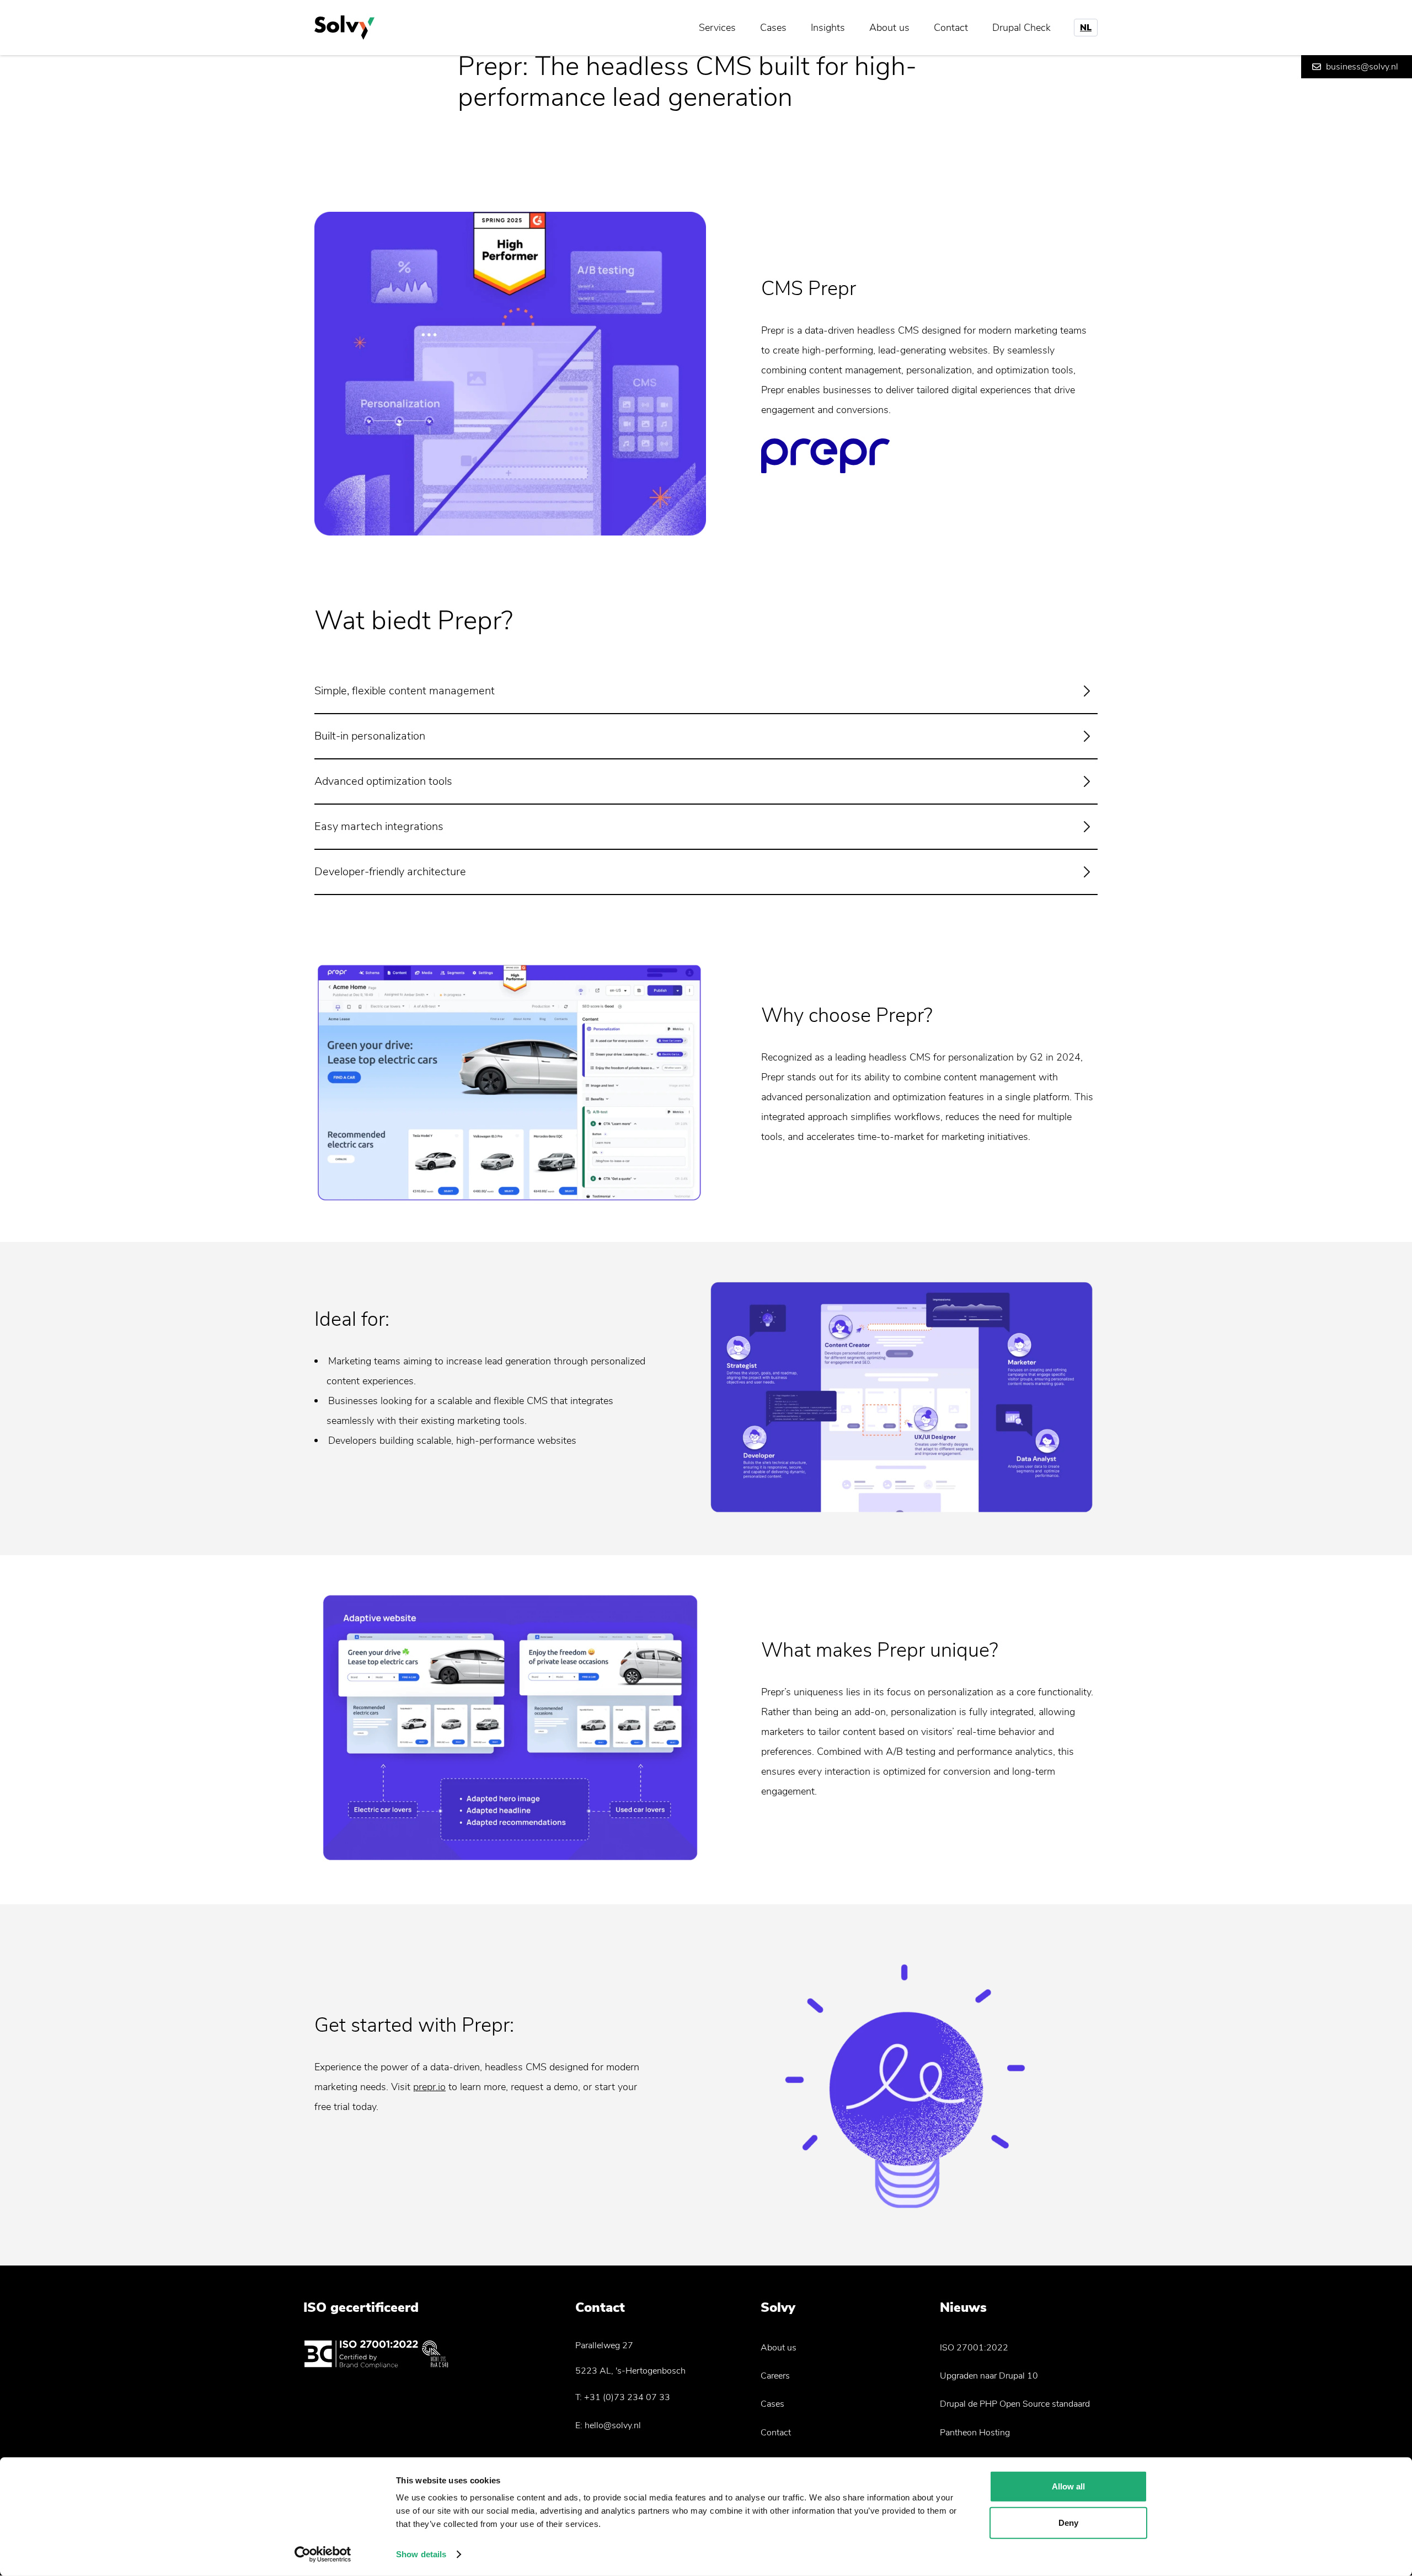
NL (1086, 28)
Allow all (1068, 2486)
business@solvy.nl (1362, 67)
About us (889, 28)
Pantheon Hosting (975, 2433)
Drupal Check (1021, 28)
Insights (828, 28)
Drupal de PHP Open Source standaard (1015, 2404)
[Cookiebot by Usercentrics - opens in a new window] (323, 2554)
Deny (1068, 2522)
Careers (775, 2376)
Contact (951, 28)
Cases (773, 28)
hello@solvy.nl (613, 2425)
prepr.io (429, 2087)
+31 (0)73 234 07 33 (627, 2397)
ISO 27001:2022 (974, 2348)
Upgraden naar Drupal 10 (989, 2376)
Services (717, 28)
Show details (421, 2554)
